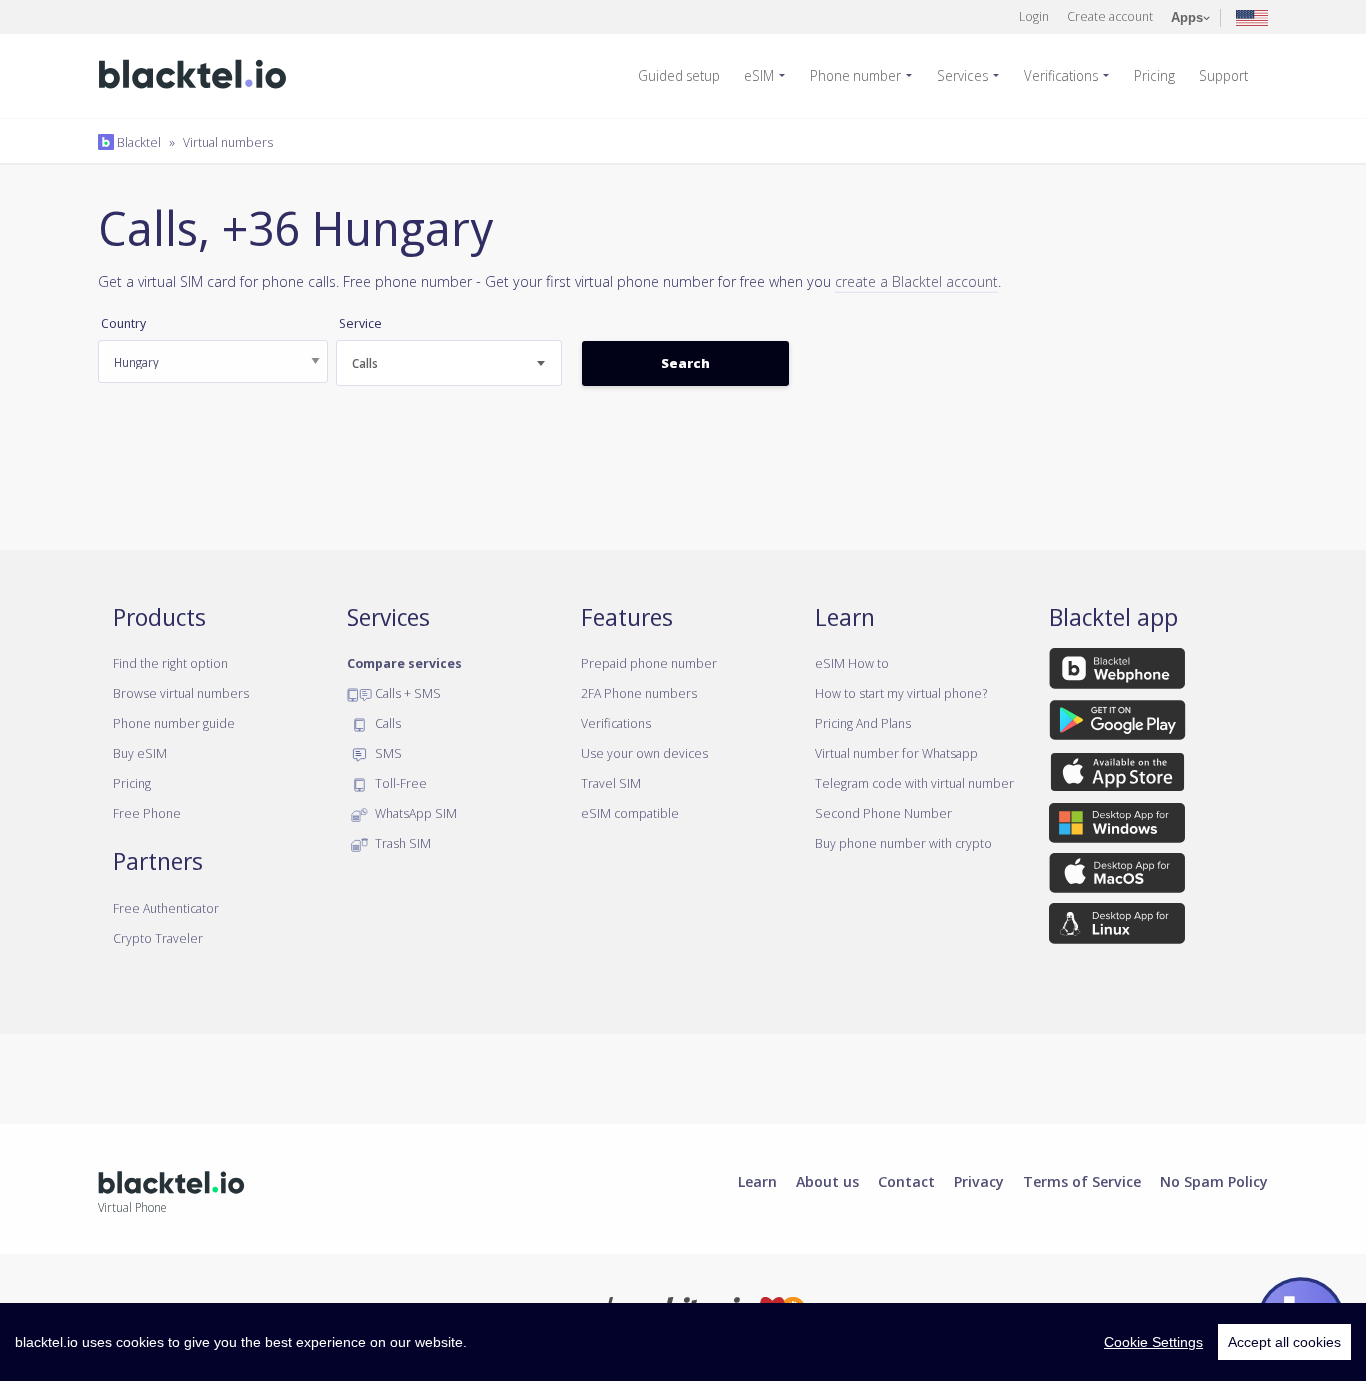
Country (123, 323)
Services (962, 75)
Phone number (855, 75)
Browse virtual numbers (181, 693)
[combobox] (449, 363)
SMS (387, 753)
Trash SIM (401, 843)
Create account (1110, 16)
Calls (386, 723)
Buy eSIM (140, 753)
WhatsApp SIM (414, 813)
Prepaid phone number (649, 663)
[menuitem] (687, 76)
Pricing (1154, 75)
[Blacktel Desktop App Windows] (1117, 826)
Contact (906, 1181)
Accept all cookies (1284, 1342)
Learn (757, 1181)
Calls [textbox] (365, 363)
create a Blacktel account (916, 281)
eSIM (759, 75)
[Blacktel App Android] (1117, 723)
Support (1223, 75)
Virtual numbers (228, 142)
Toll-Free (399, 783)
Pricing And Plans (863, 723)
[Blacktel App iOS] (1117, 775)
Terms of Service (1082, 1181)
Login (1034, 16)
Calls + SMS (406, 693)
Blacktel (137, 142)
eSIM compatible (630, 813)
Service (360, 323)
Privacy (979, 1181)
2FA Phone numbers (639, 693)
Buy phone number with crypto (903, 843)
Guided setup (679, 75)
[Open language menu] (1252, 16)
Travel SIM (611, 783)
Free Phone (147, 813)
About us (827, 1181)
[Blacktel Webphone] (1117, 672)
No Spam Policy (1214, 1181)
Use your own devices (644, 753)
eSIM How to (852, 663)
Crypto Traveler (158, 938)
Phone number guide (174, 723)
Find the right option (170, 663)
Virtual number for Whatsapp (896, 753)
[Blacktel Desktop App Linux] (1117, 927)
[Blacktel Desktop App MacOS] (1117, 877)
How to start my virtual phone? (901, 693)
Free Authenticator (166, 908)
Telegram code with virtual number (914, 783)
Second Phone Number (883, 813)
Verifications (1061, 75)
